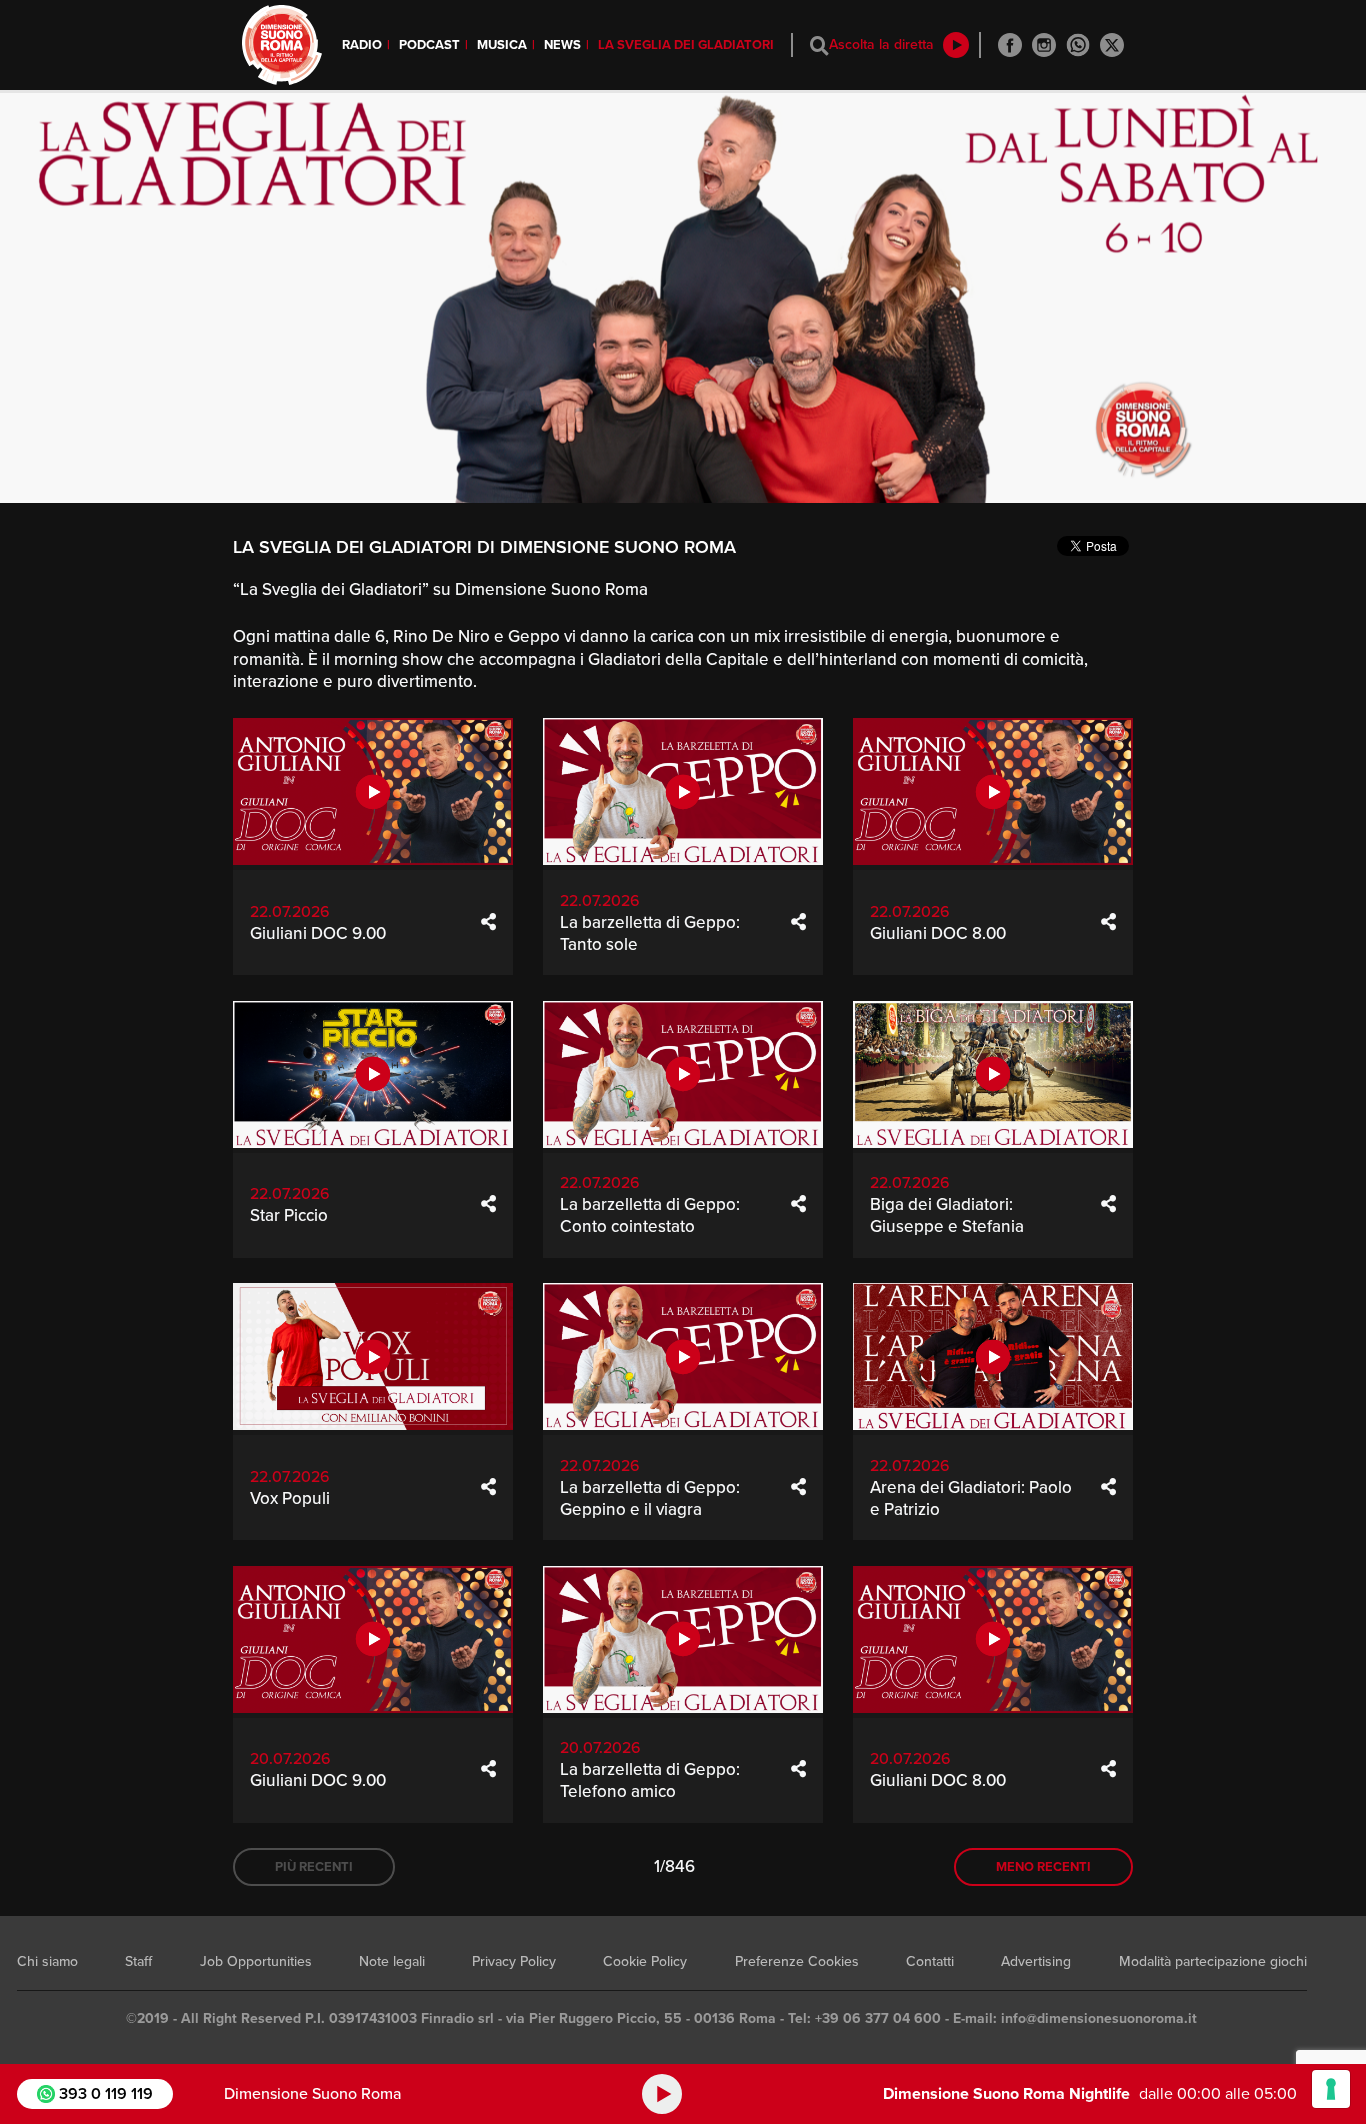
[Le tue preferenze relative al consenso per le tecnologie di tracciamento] (1331, 2089)
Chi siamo (47, 1961)
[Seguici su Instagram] (1044, 45)
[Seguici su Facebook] (1010, 45)
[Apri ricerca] (819, 45)
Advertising (1036, 1961)
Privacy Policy (514, 1961)
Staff (138, 1961)
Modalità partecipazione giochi (1213, 1961)
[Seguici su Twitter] (1112, 45)
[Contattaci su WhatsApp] (1078, 45)
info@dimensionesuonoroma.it (1099, 2018)
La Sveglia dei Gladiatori (686, 45)
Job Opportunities (256, 1961)
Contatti (930, 1961)
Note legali (392, 1961)
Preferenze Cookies (797, 1961)
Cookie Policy (645, 1961)
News (562, 45)
